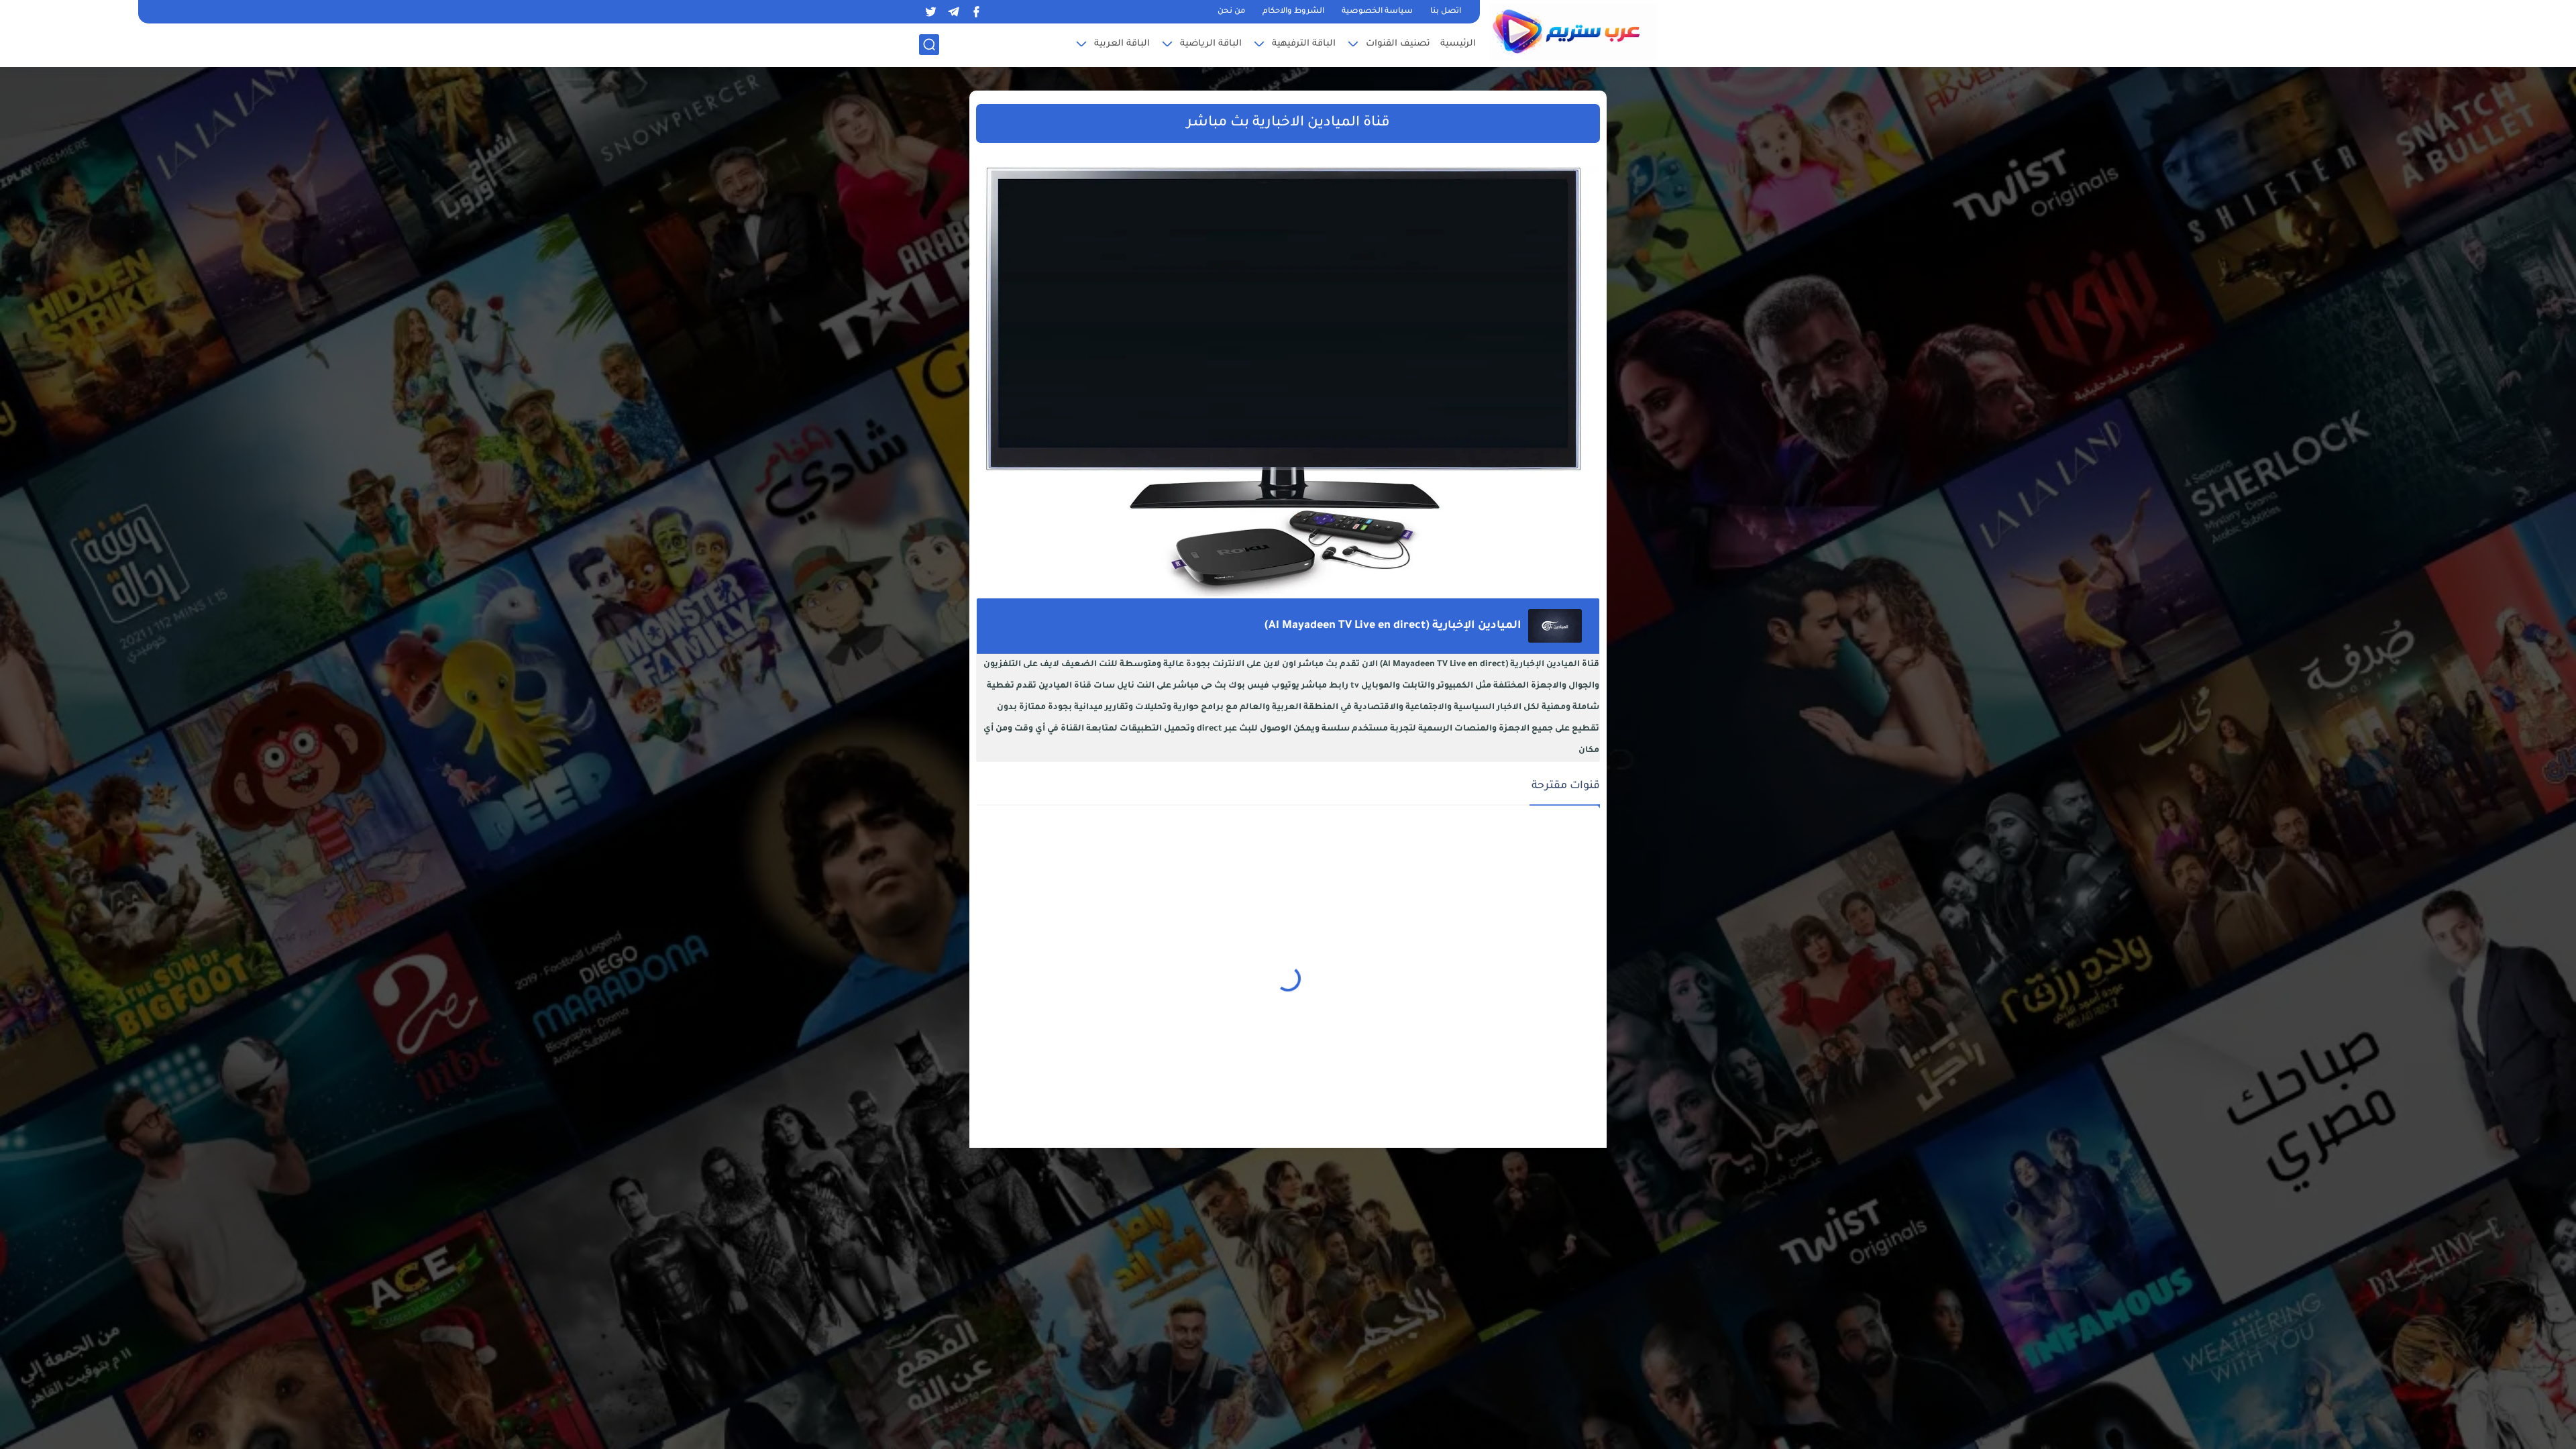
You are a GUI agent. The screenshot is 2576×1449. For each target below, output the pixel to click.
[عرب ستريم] (1573, 32)
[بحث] (929, 45)
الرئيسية (1458, 44)
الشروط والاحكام (1293, 12)
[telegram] (953, 12)
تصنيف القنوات (1398, 44)
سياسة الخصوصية (1377, 12)
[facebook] (976, 12)
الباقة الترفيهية (1304, 44)
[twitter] (930, 12)
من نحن (1231, 12)
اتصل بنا (1446, 12)
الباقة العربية (1122, 44)
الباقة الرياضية (1211, 44)
